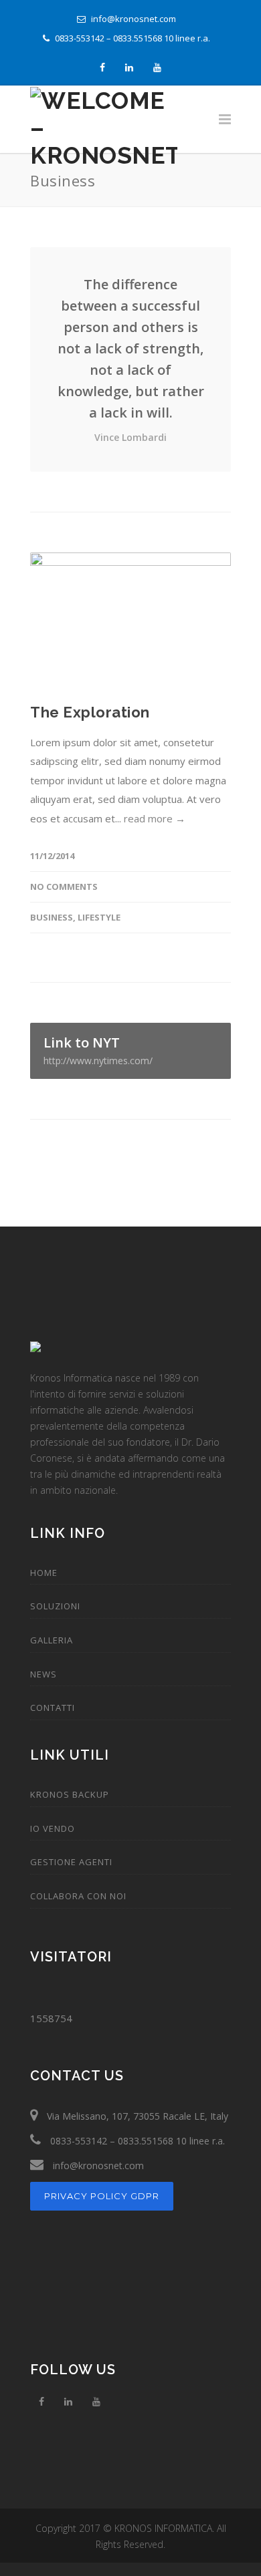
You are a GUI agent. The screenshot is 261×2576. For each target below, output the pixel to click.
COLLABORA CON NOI (78, 1896)
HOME (44, 1573)
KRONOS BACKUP (70, 1794)
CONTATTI (53, 1708)
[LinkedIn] (129, 68)
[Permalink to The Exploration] (130, 619)
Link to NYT (98, 1050)
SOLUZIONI (55, 1606)
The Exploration (90, 712)
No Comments (64, 887)
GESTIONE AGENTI (71, 1862)
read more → (155, 818)
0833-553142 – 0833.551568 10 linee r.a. (132, 38)
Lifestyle (99, 917)
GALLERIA (52, 1640)
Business (52, 917)
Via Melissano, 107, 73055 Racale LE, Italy (136, 2116)
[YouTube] (157, 68)
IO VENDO (53, 1828)
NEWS (43, 1674)
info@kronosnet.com (133, 19)
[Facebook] (102, 68)
